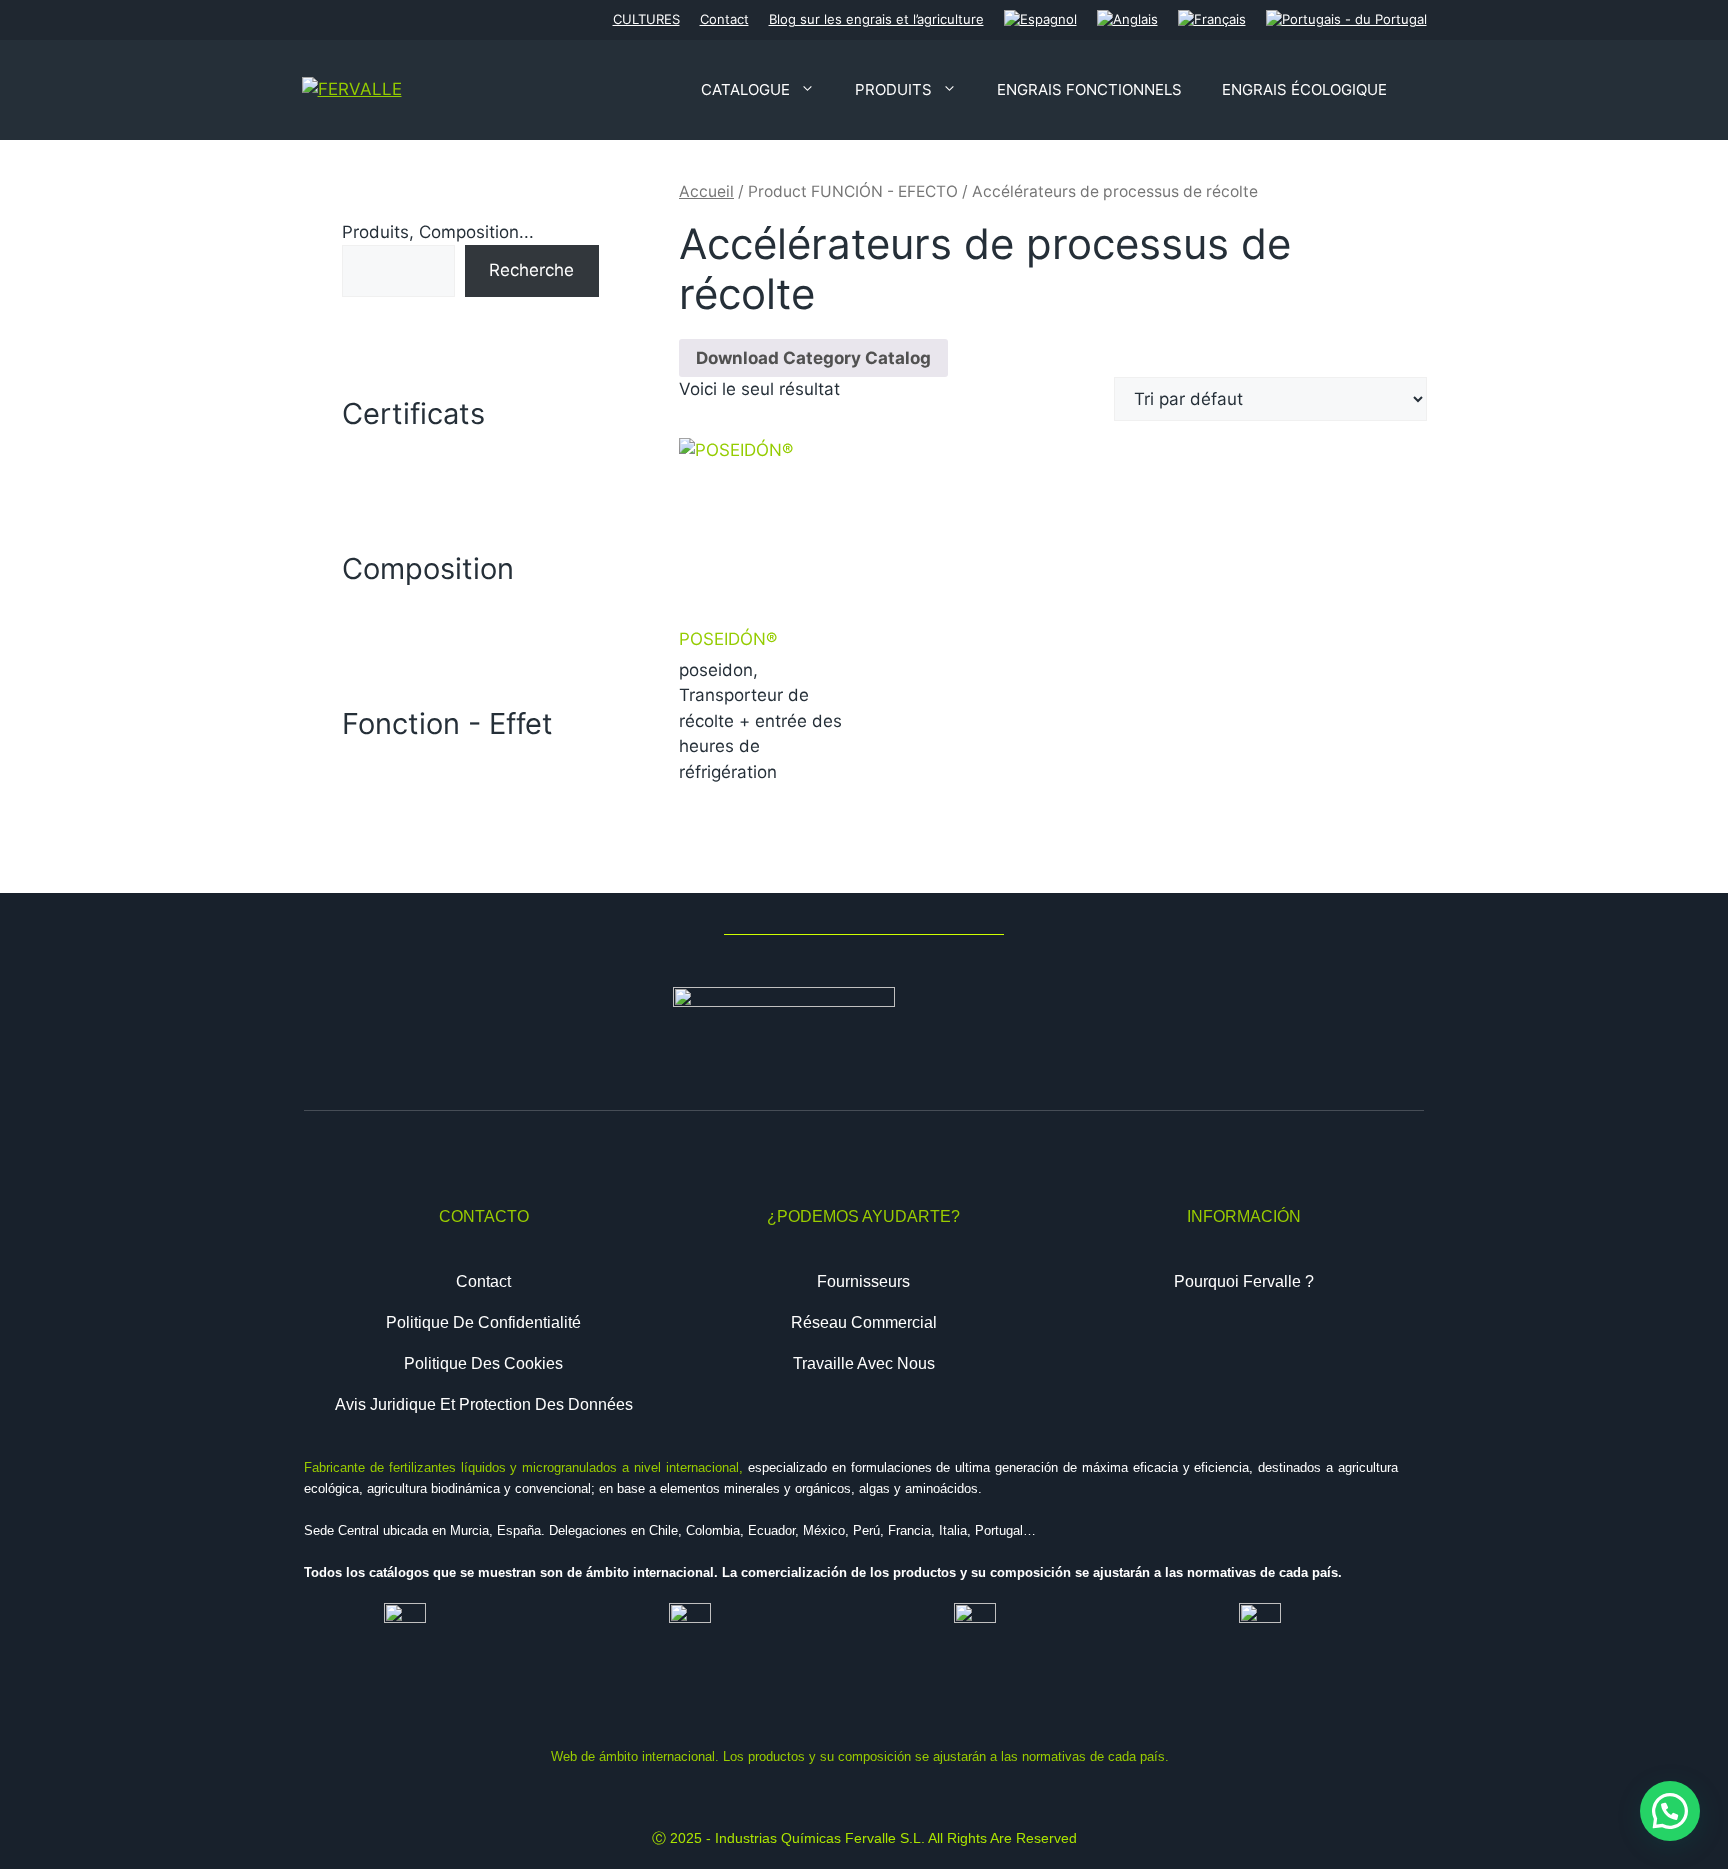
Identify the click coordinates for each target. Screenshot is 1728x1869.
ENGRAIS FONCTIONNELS (1089, 89)
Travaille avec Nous (864, 1363)
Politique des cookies (483, 1363)
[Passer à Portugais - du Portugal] (1346, 20)
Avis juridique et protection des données (484, 1404)
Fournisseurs (863, 1281)
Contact (724, 19)
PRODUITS (893, 89)
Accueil (706, 191)
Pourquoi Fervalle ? (1244, 1281)
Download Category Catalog (813, 358)
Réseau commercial (864, 1322)
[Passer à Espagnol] (1040, 20)
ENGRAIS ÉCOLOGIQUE (1304, 89)
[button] (1670, 1811)
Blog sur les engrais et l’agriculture (876, 19)
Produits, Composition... (438, 232)
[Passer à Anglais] (1127, 20)
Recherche (531, 270)
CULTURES (646, 19)
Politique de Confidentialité (483, 1322)
